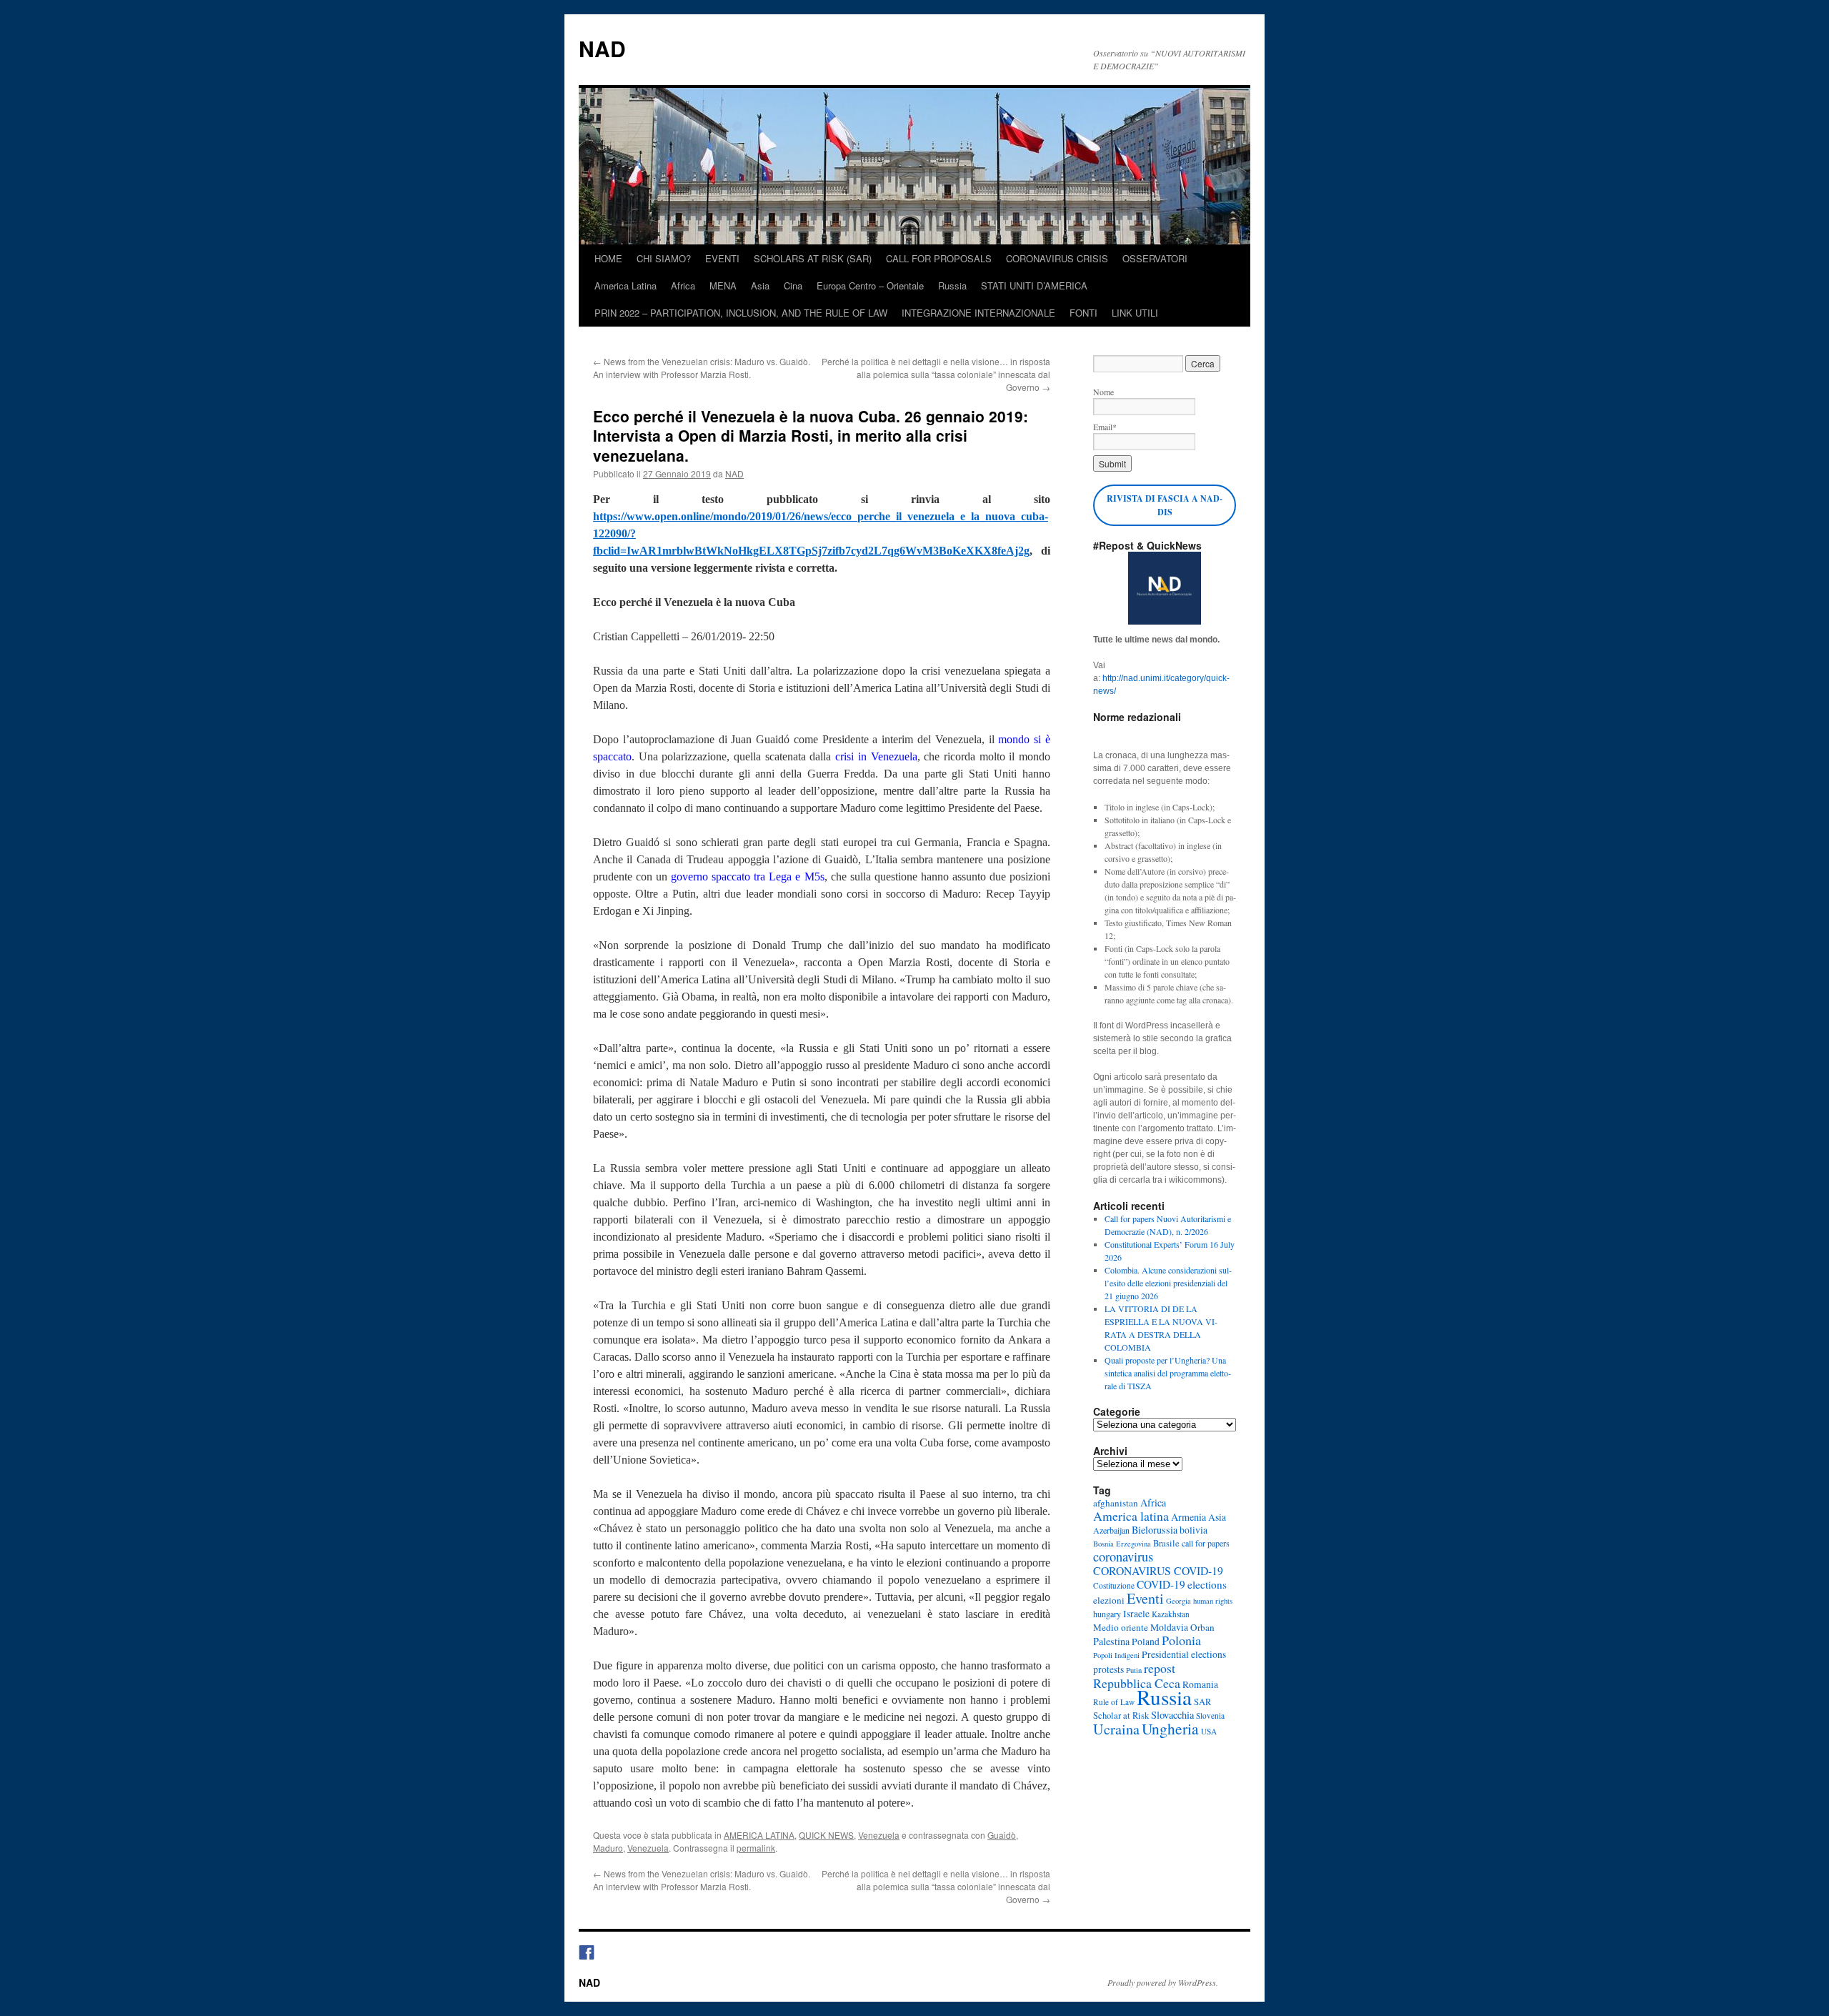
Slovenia (1210, 1715)
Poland (1146, 1642)
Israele (1136, 1614)
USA (1209, 1731)
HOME (608, 258)
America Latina (626, 285)
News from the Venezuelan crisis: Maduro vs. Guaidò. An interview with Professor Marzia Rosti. (702, 368)
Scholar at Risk (1121, 1715)
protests (1108, 1669)
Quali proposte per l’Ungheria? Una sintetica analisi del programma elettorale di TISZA (1168, 1373)
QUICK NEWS (826, 1835)
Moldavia (1169, 1627)
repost (1160, 1668)
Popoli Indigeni (1116, 1655)
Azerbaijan (1111, 1530)
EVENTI (722, 258)
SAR (1202, 1702)
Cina (793, 285)
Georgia (1178, 1601)
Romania (1200, 1684)
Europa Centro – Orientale (870, 285)
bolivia (1193, 1530)
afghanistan (1116, 1503)
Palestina (1111, 1641)
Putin (1134, 1670)
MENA (723, 285)
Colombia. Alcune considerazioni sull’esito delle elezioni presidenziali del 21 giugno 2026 (1168, 1283)
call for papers (1206, 1543)
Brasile (1166, 1543)
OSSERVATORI (1155, 258)
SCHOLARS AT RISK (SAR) (813, 258)
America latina (1131, 1516)
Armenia (1188, 1517)
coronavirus (1123, 1556)
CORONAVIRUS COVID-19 (1158, 1570)
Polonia (1181, 1640)
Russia (952, 285)
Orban (1202, 1627)
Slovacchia (1172, 1715)
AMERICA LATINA (759, 1835)
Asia (760, 285)
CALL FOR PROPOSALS (939, 258)
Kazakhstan (1171, 1614)
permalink (756, 1848)
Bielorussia (1155, 1530)
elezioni (1109, 1600)
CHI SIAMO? (664, 258)
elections (1207, 1584)
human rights (1213, 1601)
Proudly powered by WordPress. (1163, 1982)
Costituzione (1114, 1585)
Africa (683, 285)
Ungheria (1170, 1728)
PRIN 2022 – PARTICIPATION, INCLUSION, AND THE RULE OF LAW (741, 313)
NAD (602, 48)
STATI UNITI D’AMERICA (1034, 285)
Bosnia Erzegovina (1122, 1544)
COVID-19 (1161, 1584)
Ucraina (1116, 1729)
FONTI (1083, 313)
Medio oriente (1121, 1627)
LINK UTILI (1135, 313)
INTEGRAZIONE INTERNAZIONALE (978, 313)
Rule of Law (1114, 1702)
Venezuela (879, 1835)
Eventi (1145, 1598)
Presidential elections (1184, 1654)
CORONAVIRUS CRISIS (1057, 258)
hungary (1107, 1614)
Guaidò (1002, 1835)
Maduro (608, 1848)
